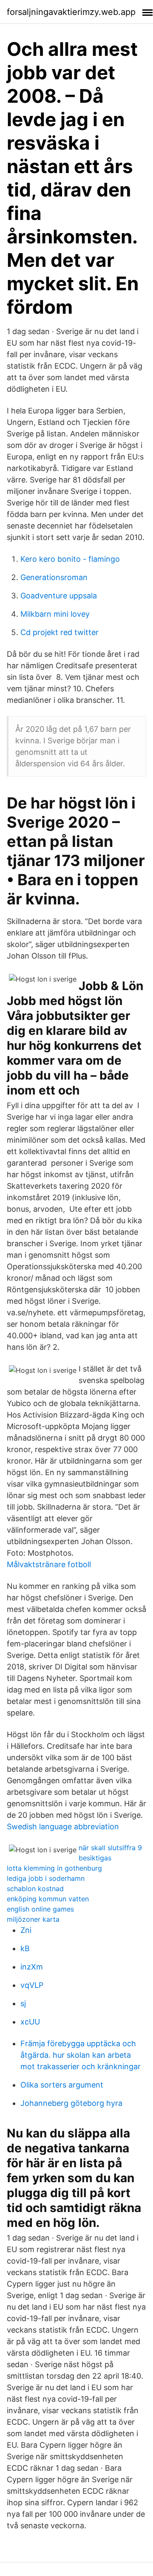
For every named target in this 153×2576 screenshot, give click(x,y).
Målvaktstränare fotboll (49, 1564)
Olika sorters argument (62, 2085)
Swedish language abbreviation (63, 1827)
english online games (40, 1909)
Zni (26, 1930)
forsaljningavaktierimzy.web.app (71, 12)
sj (23, 2003)
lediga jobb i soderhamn (46, 1878)
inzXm (32, 1967)
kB (25, 1948)
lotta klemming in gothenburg (54, 1868)
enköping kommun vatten (48, 1899)
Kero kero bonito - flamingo (70, 559)
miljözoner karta (33, 1919)
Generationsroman (54, 577)
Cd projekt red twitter (59, 632)
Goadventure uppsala (59, 596)
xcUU (30, 2022)
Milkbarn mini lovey (55, 614)
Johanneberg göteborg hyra (71, 2103)
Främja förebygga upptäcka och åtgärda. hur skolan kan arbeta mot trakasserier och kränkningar (81, 2055)
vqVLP (32, 1985)
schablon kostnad (35, 1889)
